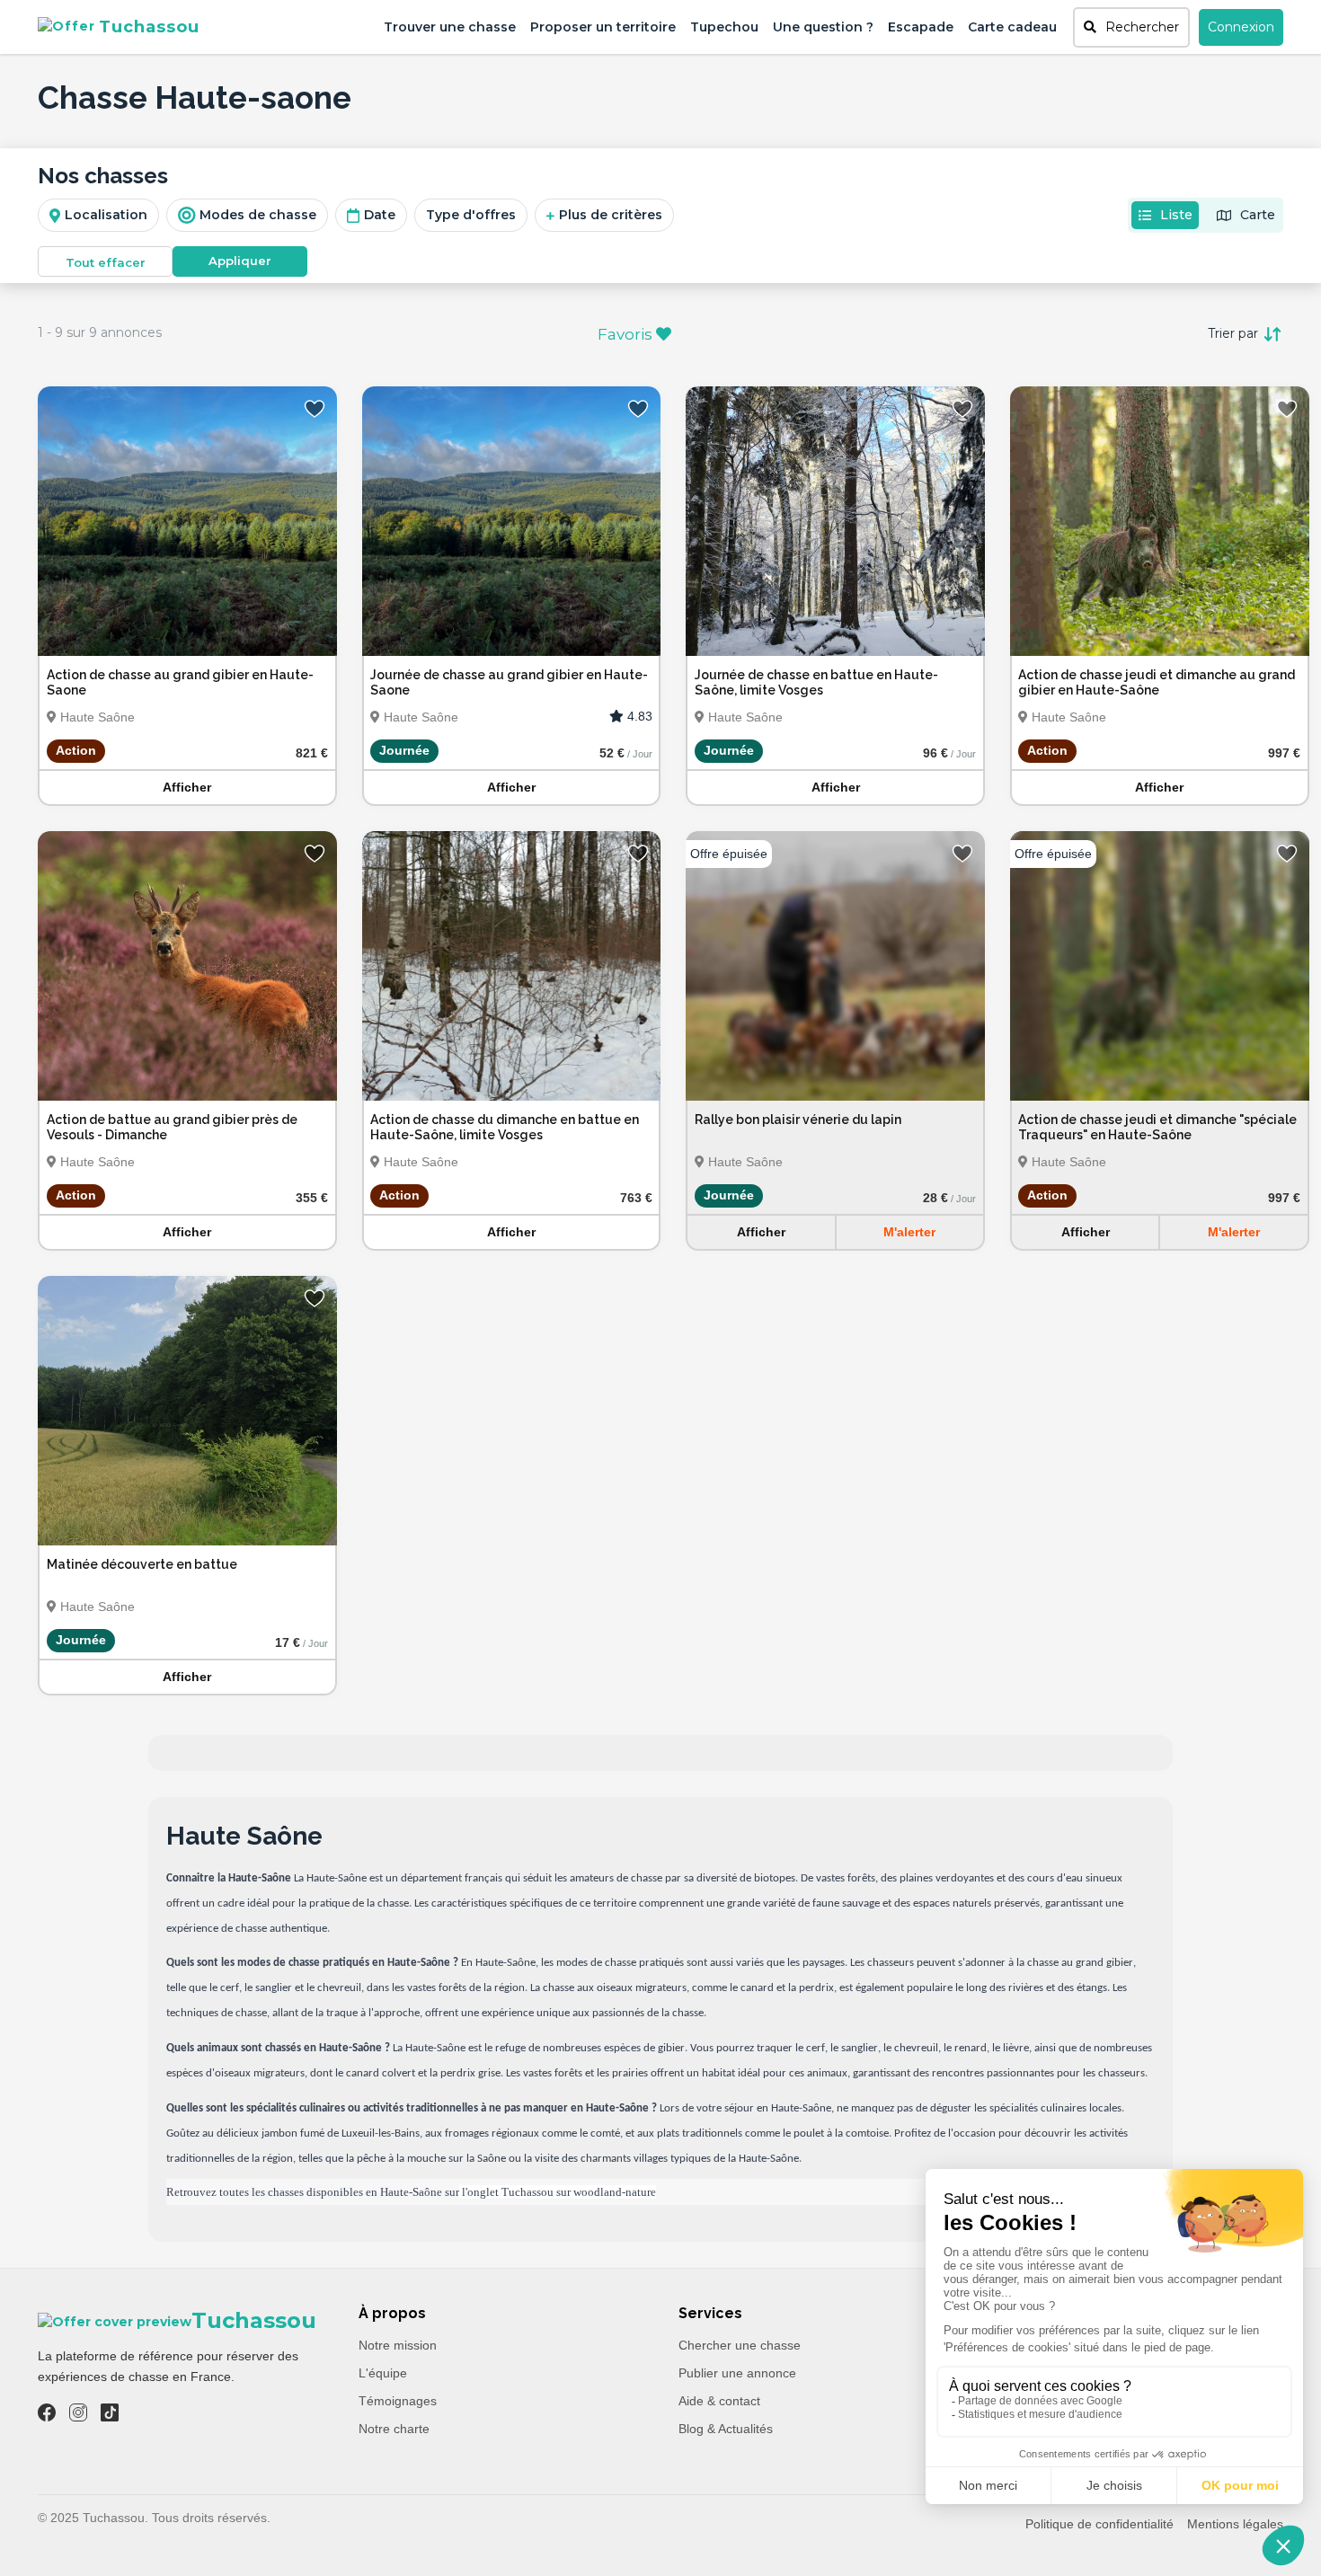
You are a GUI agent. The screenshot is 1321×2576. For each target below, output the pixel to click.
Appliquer (240, 261)
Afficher (187, 787)
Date (380, 215)
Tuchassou (149, 27)
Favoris (627, 334)
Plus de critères (611, 215)
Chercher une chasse (740, 2345)
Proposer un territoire (603, 27)
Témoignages (398, 2401)
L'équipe (383, 2373)
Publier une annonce (737, 2373)
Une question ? (823, 27)
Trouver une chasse (450, 27)
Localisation (106, 215)
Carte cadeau (1012, 27)
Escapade (921, 27)
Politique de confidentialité (1099, 2524)
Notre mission (398, 2345)
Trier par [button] (1235, 333)
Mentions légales (1235, 2524)
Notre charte (394, 2429)
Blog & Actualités (726, 2429)
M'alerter (909, 1232)
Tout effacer (106, 262)
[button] (1131, 27)
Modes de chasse (258, 215)
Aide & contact (719, 2401)
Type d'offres (471, 215)
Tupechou (724, 27)
